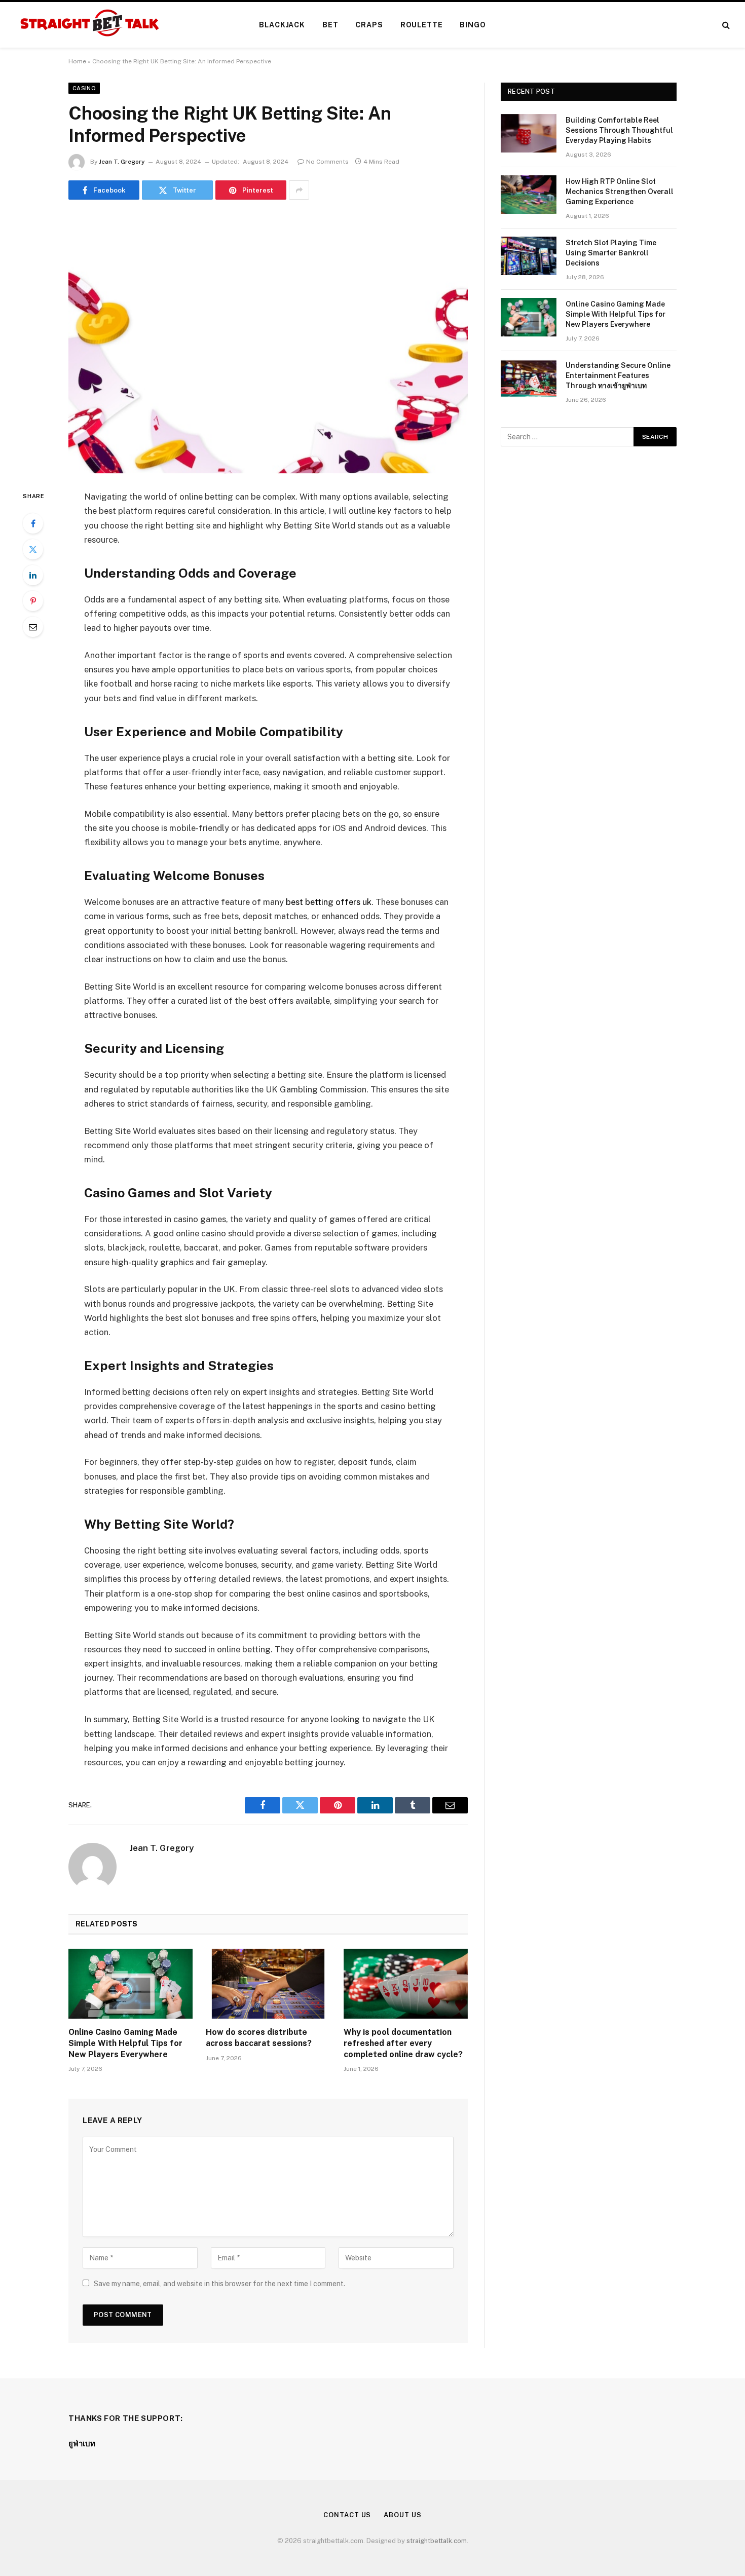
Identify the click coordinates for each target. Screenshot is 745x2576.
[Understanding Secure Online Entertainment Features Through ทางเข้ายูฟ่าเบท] (529, 378)
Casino (84, 88)
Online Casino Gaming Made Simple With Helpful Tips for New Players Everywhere (125, 2043)
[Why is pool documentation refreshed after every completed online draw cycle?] (406, 1984)
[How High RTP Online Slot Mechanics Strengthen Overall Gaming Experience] (529, 195)
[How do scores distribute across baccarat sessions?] (268, 1984)
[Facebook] (33, 523)
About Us (402, 2515)
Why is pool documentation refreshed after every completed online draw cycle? (403, 2043)
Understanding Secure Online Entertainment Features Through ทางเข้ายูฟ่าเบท (618, 375)
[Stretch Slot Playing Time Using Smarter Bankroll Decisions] (529, 256)
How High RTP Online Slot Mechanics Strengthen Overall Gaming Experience (620, 192)
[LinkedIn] (33, 575)
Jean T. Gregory (122, 162)
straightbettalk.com (437, 2541)
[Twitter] (33, 549)
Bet (330, 25)
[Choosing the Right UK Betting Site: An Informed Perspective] (268, 343)
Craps (369, 25)
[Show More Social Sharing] (299, 190)
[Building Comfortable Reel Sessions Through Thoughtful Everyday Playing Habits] (529, 133)
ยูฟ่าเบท (82, 2444)
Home (77, 61)
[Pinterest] (33, 601)
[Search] (725, 25)
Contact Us (347, 2515)
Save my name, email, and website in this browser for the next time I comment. (219, 2284)
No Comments (327, 162)
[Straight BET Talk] (89, 25)
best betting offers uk (329, 902)
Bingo (473, 25)
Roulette (422, 25)
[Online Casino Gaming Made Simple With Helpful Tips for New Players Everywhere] (131, 1984)
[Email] (33, 627)
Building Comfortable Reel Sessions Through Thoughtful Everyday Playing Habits (619, 130)
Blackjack (282, 25)
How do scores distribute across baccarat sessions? (259, 2038)
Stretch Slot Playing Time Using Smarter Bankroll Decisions (611, 253)
